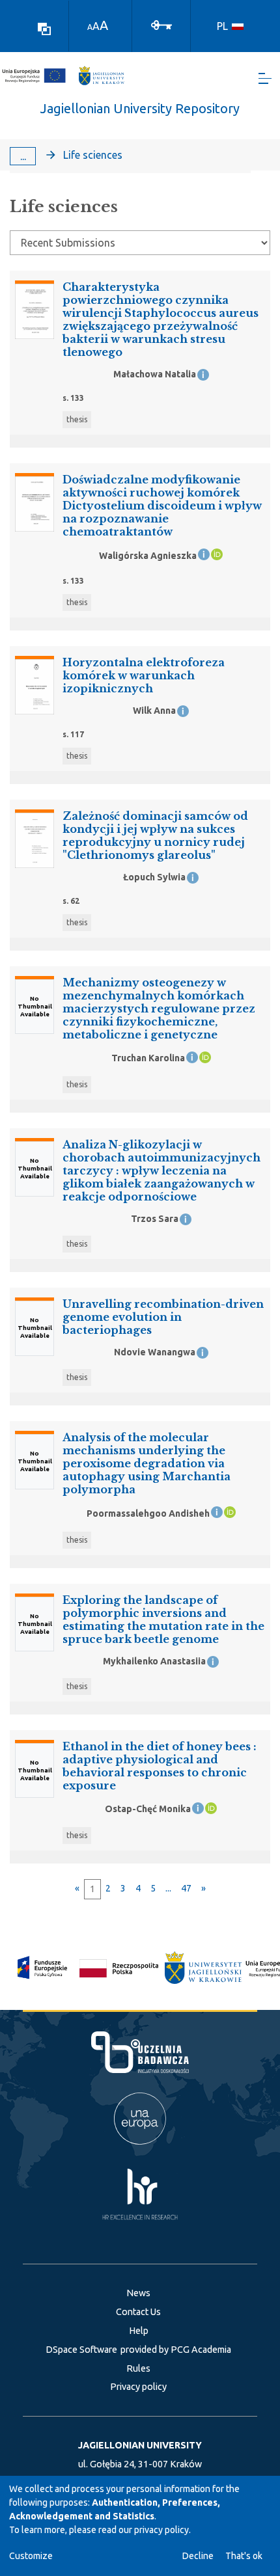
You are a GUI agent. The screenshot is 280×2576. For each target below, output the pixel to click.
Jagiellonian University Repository (140, 108)
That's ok (244, 2556)
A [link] (90, 27)
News (138, 2293)
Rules (138, 2368)
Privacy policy (138, 2387)
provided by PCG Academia (176, 2350)
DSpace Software (81, 2350)
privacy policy (161, 2530)
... (23, 156)
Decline (198, 2556)
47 (186, 1888)
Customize (31, 2556)
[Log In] (161, 24)
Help (139, 2331)
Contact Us (138, 2312)
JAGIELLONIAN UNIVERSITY (140, 2445)
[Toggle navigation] (265, 78)
